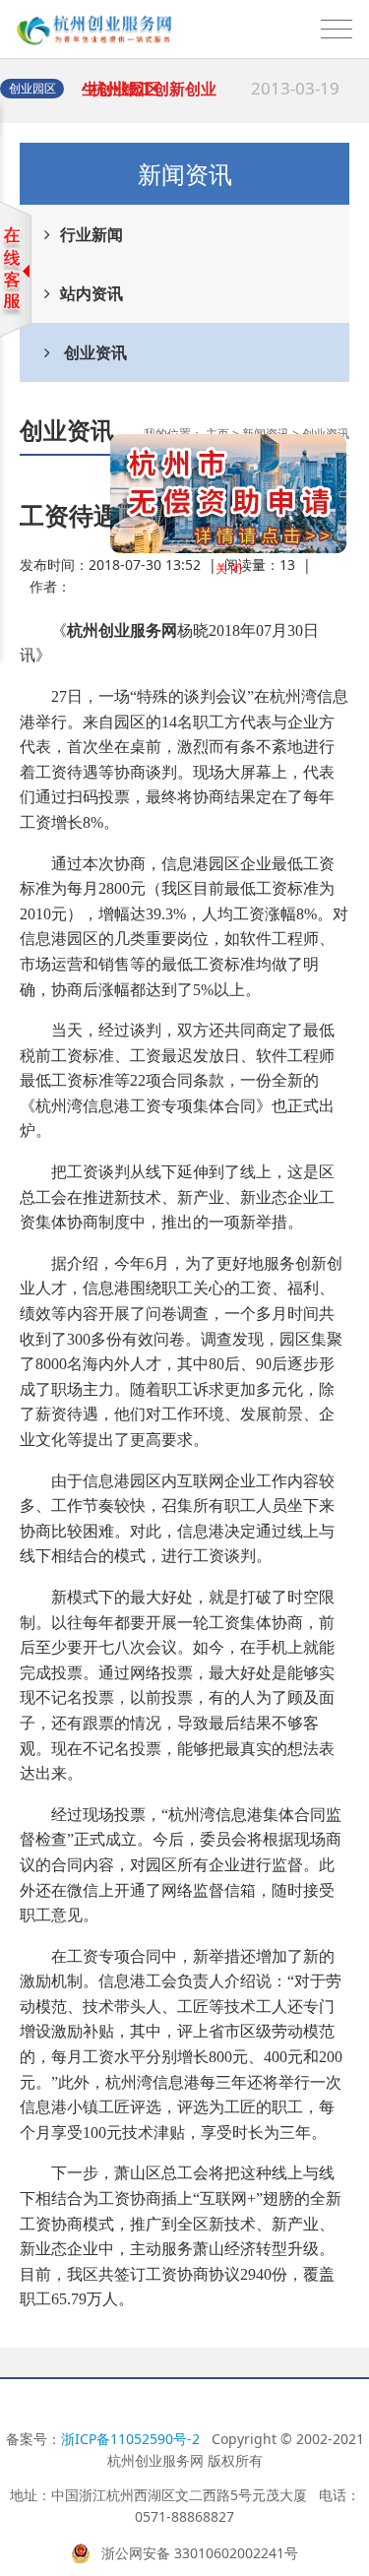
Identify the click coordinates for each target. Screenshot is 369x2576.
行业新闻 (92, 234)
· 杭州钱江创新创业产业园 (211, 98)
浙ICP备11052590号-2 (130, 2439)
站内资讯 (92, 293)
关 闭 (217, 580)
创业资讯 (93, 352)
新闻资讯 (266, 434)
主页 (217, 434)
